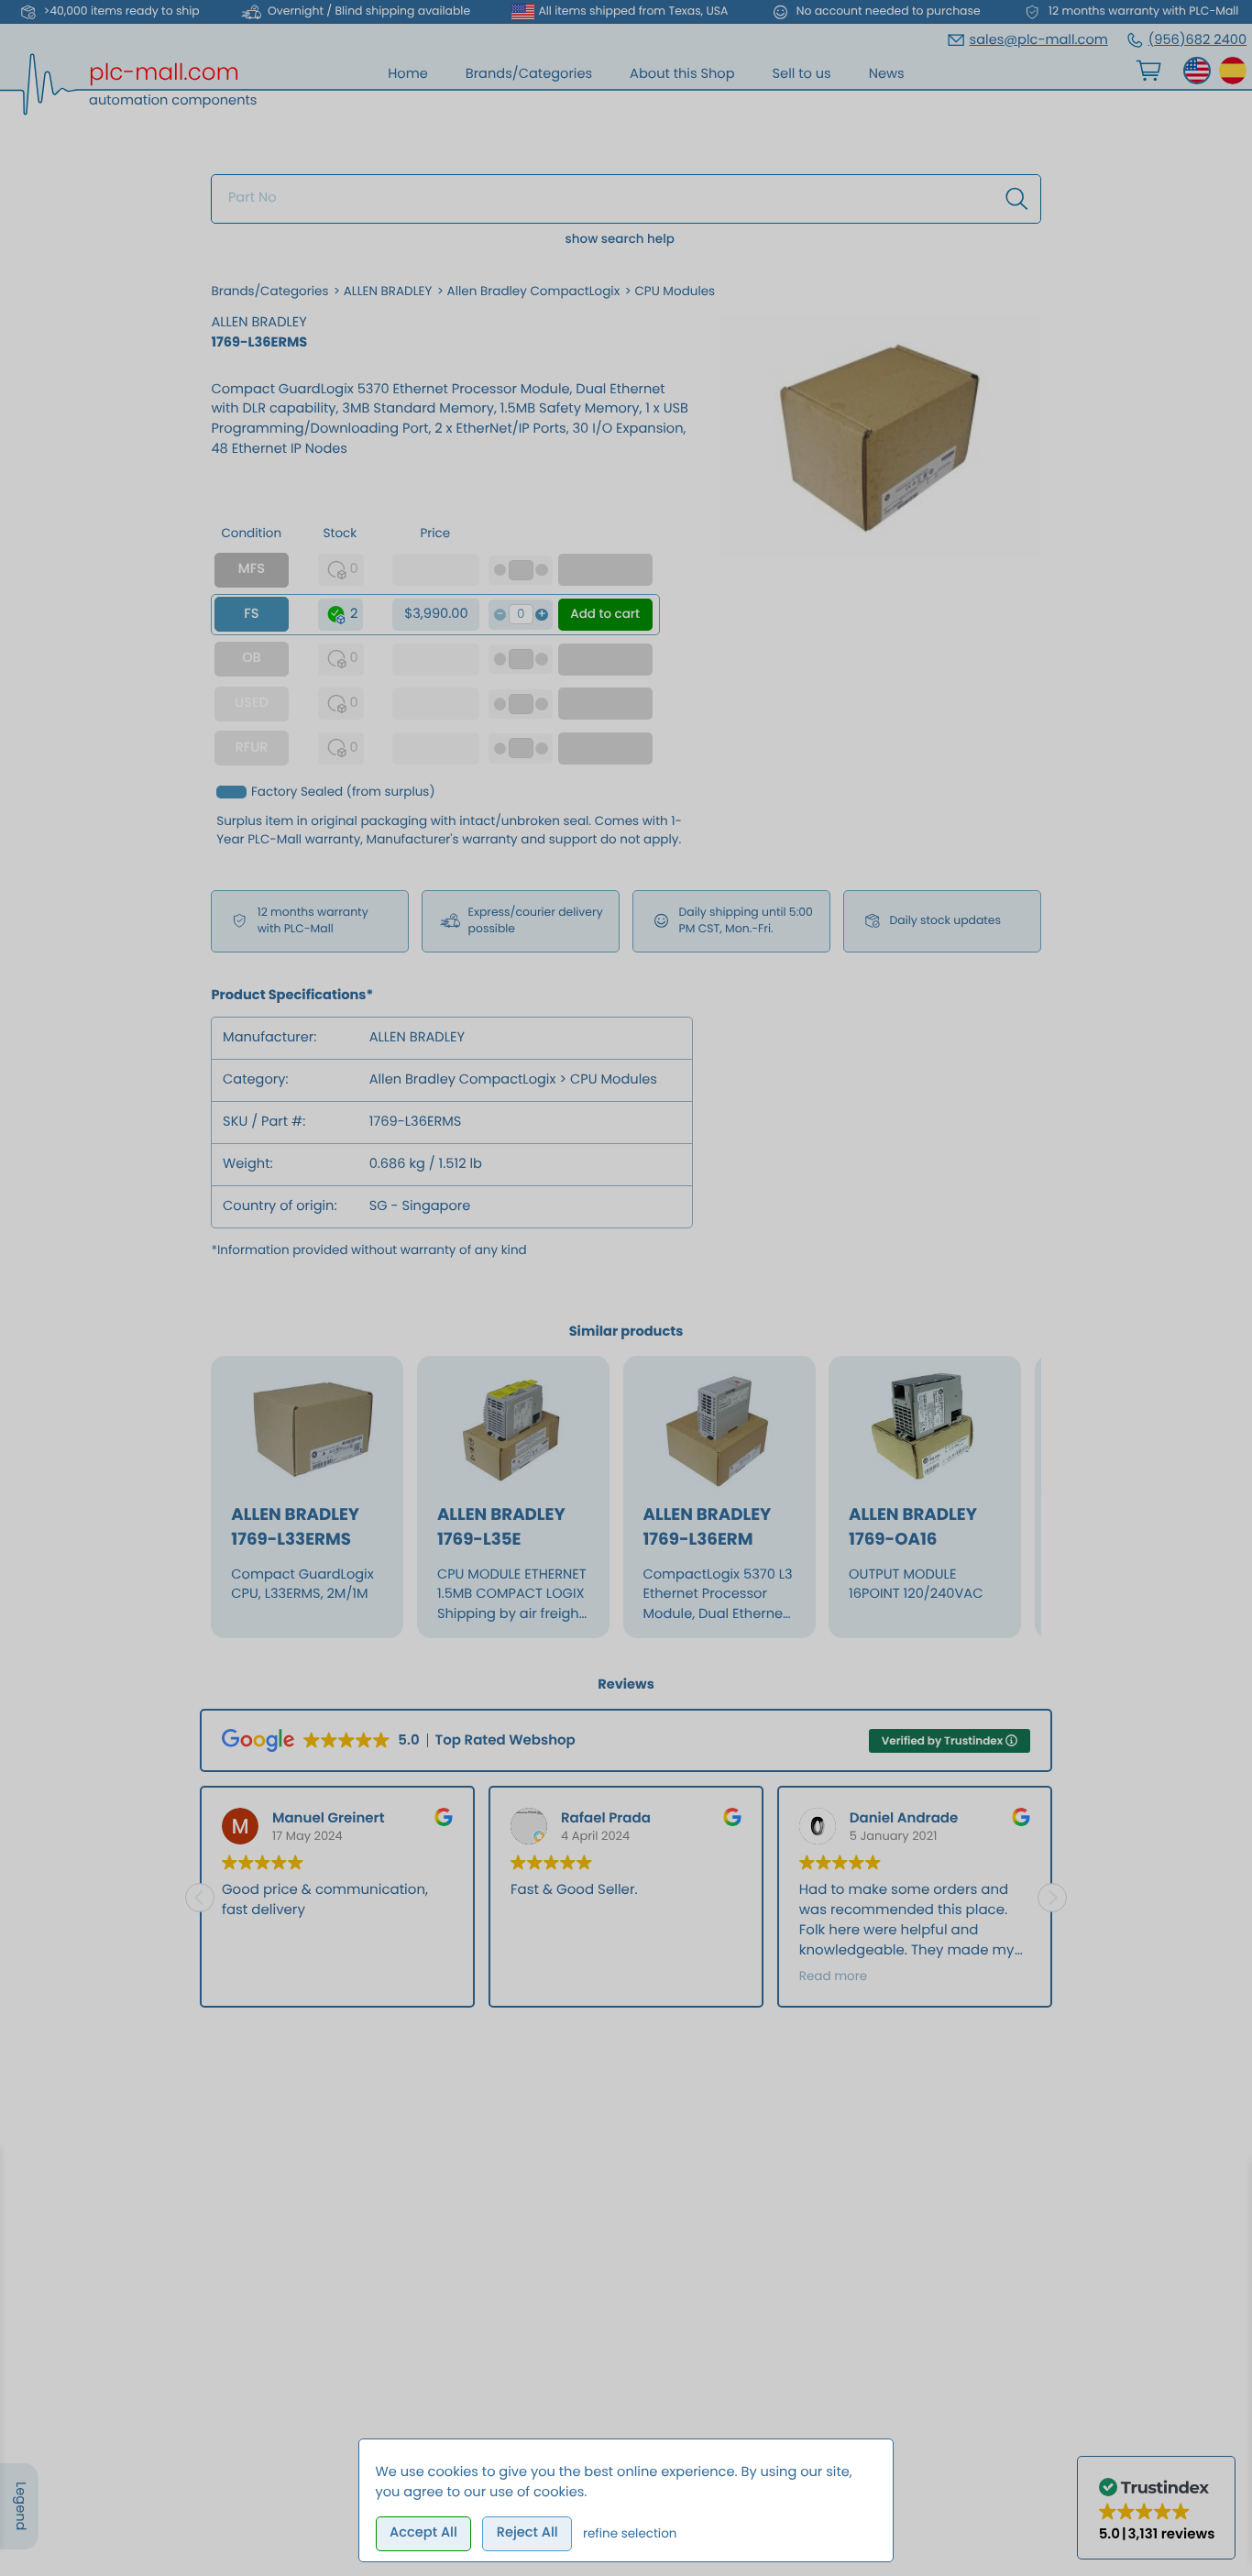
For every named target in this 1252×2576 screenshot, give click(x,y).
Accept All (423, 2533)
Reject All (527, 2533)
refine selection (630, 2533)
